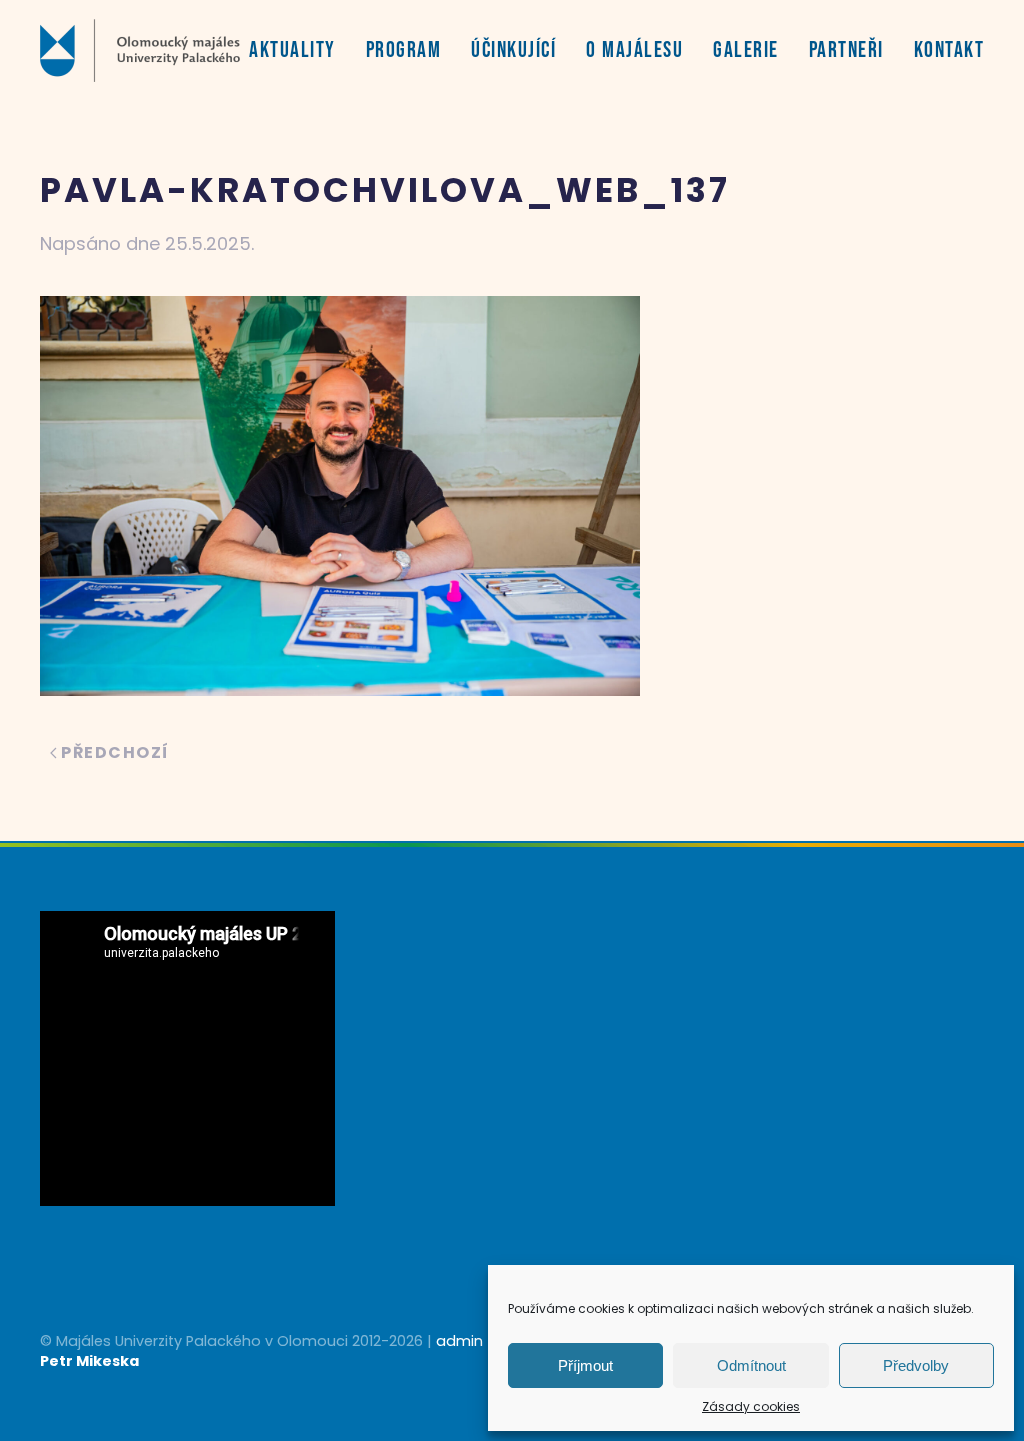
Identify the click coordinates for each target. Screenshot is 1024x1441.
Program (404, 50)
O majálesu (634, 50)
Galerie (746, 50)
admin (459, 1341)
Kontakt (949, 50)
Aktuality (292, 50)
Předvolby (916, 1365)
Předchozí (115, 752)
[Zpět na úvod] (140, 50)
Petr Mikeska (89, 1361)
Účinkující (513, 50)
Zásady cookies (751, 1406)
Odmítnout (751, 1365)
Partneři (846, 50)
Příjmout (585, 1365)
